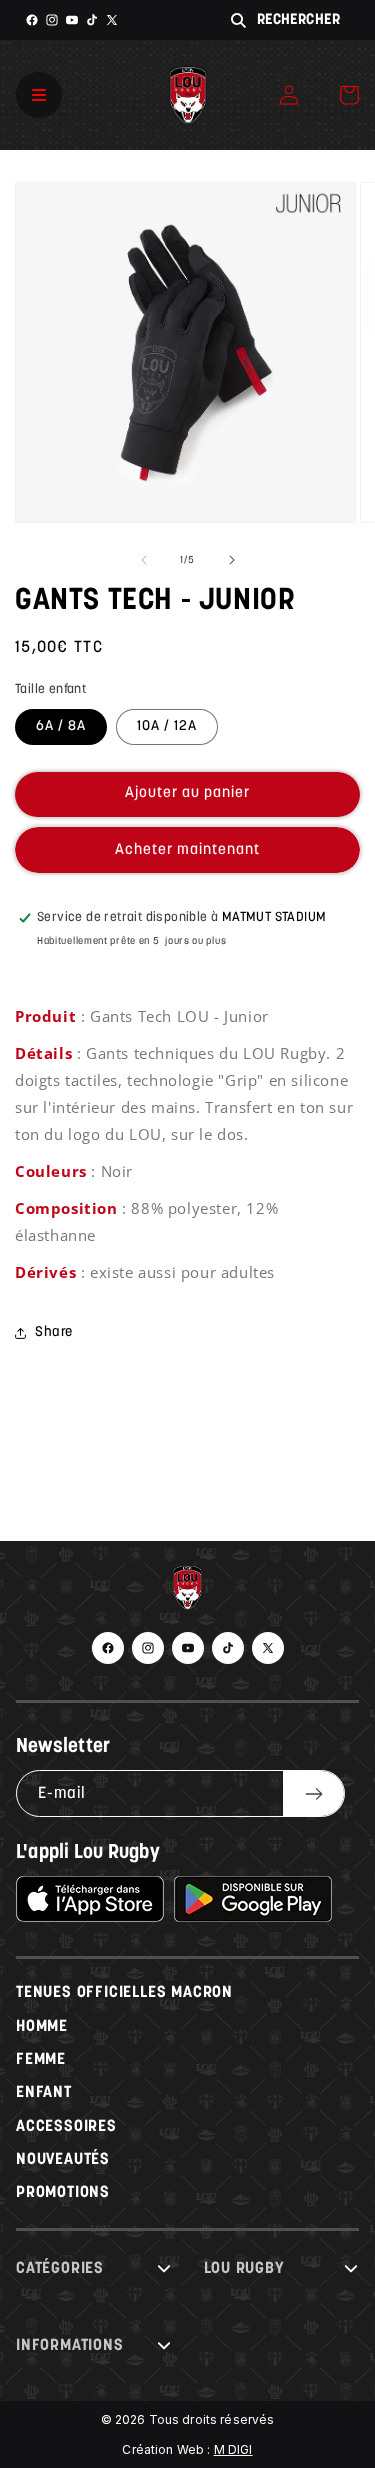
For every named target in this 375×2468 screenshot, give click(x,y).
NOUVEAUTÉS (63, 2160)
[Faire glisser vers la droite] (232, 560)
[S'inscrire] (313, 1793)
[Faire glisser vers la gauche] (144, 560)
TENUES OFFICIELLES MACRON (124, 1993)
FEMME (41, 2060)
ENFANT (44, 2093)
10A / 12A (167, 726)
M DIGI (233, 2449)
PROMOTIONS (63, 2193)
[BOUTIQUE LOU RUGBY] (187, 1593)
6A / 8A (61, 726)
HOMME (42, 2027)
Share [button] (54, 1332)
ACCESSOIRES (66, 2127)
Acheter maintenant (187, 850)
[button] (349, 95)
